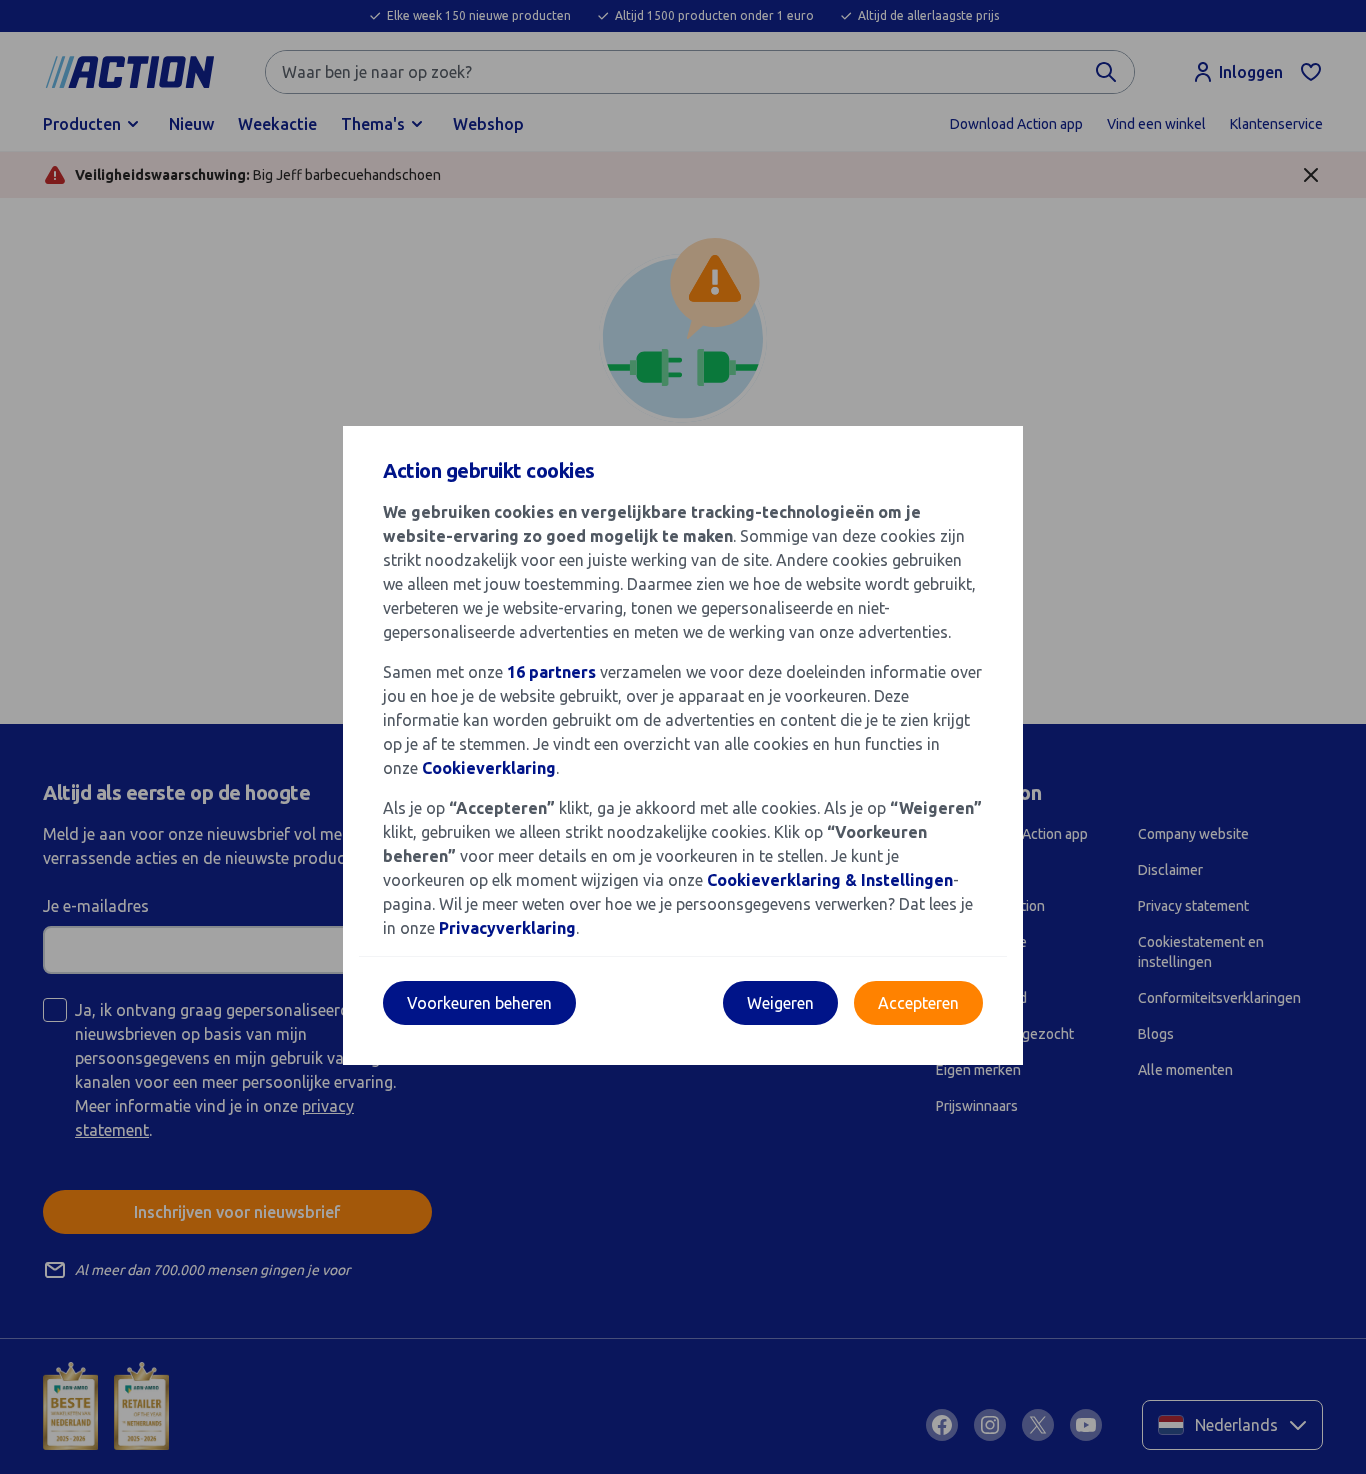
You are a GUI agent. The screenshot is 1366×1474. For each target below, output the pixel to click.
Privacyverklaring (507, 928)
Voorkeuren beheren (479, 1003)
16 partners (551, 672)
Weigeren (780, 1003)
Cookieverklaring (489, 768)
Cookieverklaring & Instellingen (830, 880)
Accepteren (918, 1003)
